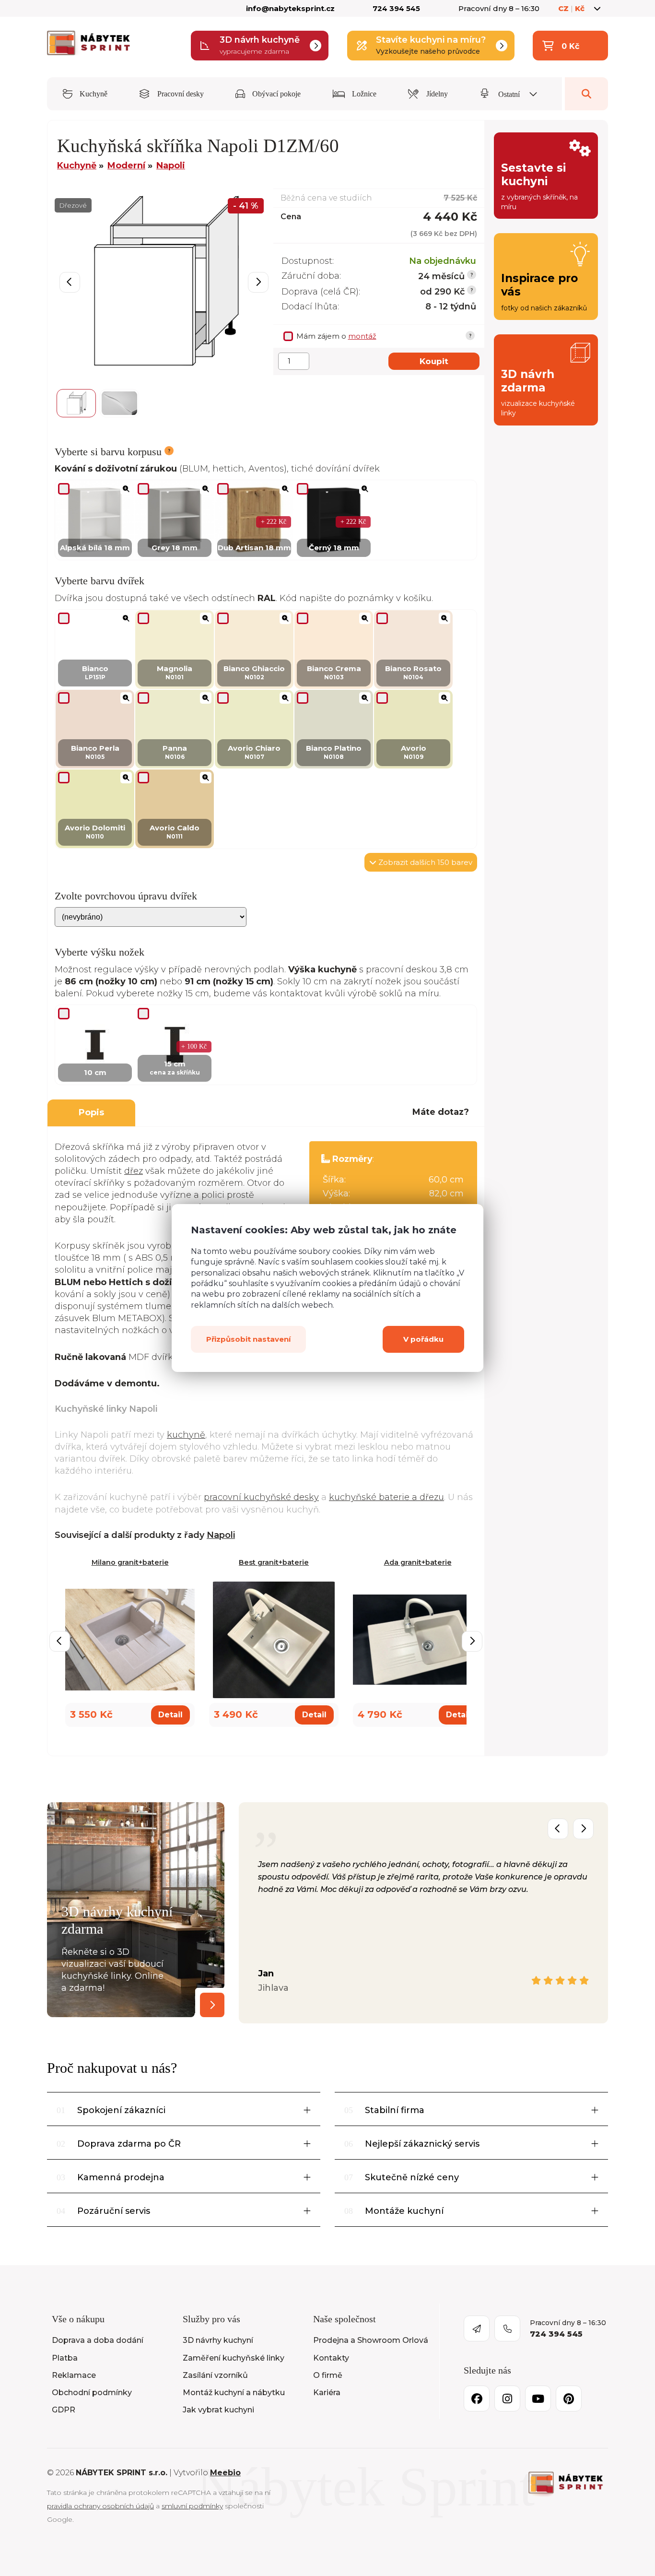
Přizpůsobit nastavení (248, 1339)
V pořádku (423, 1339)
